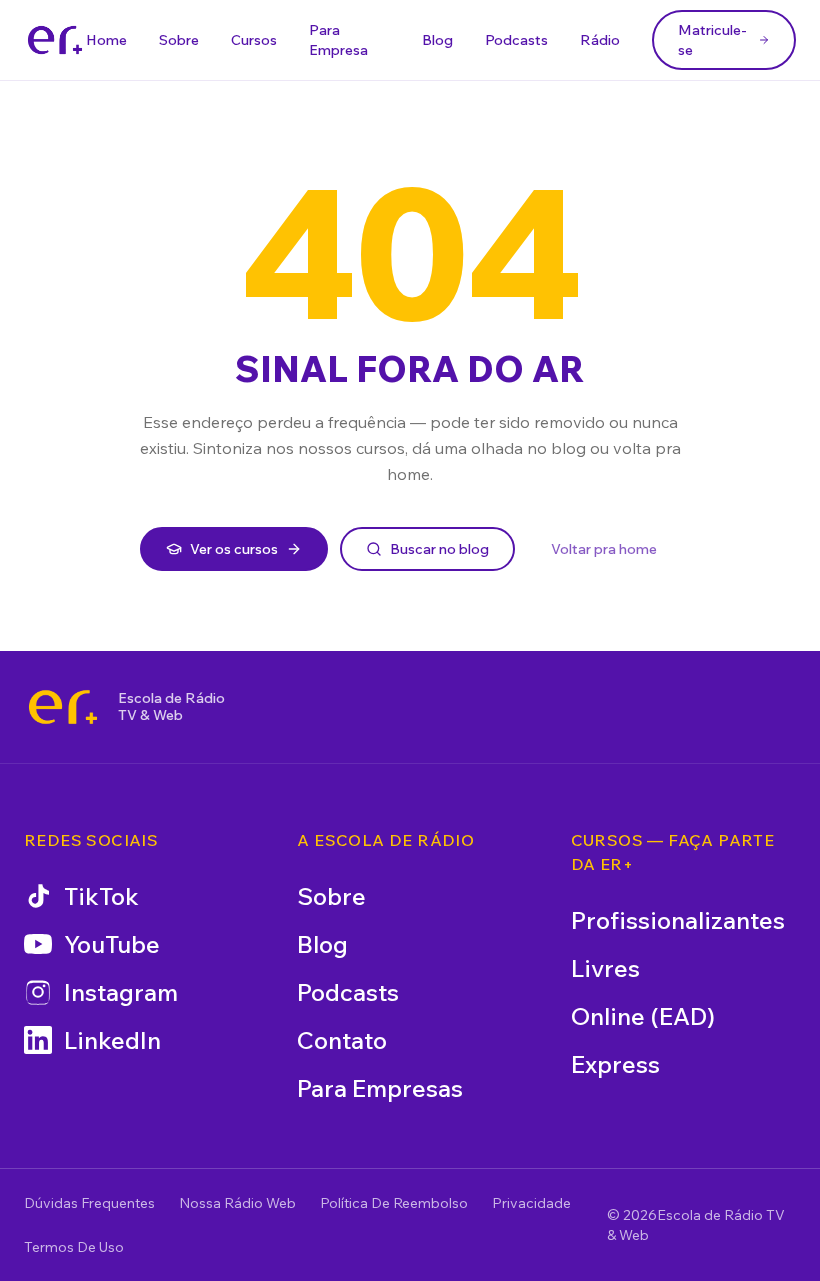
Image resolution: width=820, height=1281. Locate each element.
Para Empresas (380, 1088)
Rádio (600, 40)
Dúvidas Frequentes (89, 1203)
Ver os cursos (234, 549)
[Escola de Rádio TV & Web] (63, 707)
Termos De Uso (74, 1247)
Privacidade (531, 1203)
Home (106, 40)
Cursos (254, 40)
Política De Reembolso (394, 1203)
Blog (437, 40)
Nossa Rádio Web (237, 1203)
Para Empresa (338, 40)
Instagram (121, 992)
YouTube (112, 944)
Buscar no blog (439, 549)
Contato (342, 1040)
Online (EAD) (643, 1016)
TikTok (101, 896)
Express (615, 1064)
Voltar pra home (604, 549)
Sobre (179, 40)
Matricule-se (712, 40)
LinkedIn (112, 1040)
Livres (605, 968)
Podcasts (516, 40)
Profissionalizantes (678, 920)
